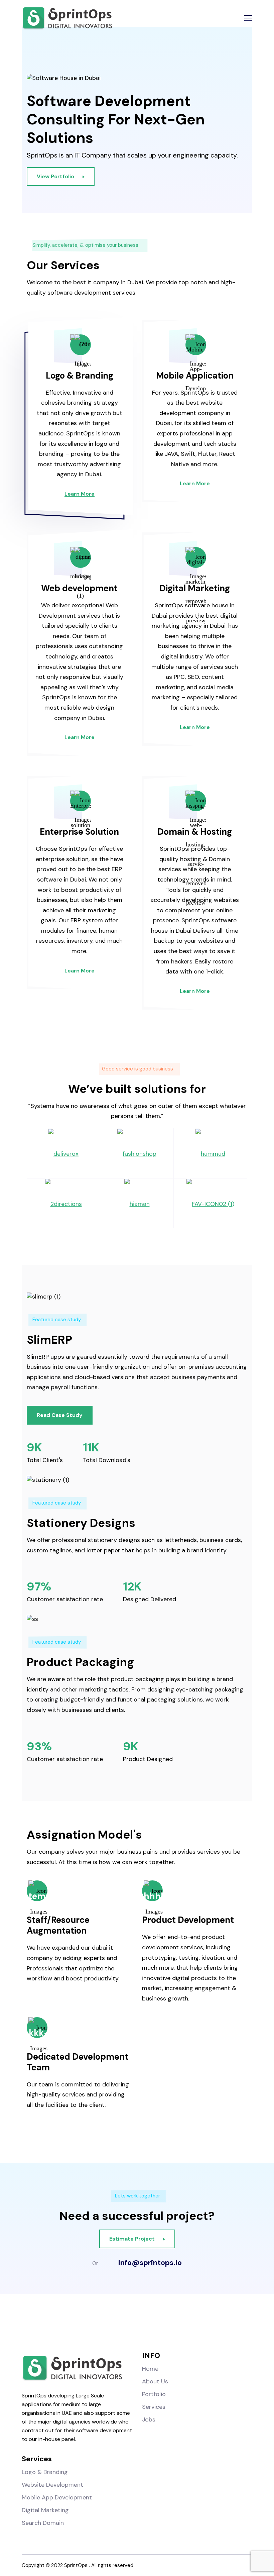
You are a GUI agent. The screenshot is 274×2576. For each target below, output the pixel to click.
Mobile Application (195, 376)
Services (154, 2407)
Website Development (52, 2485)
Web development (79, 588)
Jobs (149, 2419)
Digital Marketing (195, 588)
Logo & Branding (80, 376)
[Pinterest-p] (179, 2326)
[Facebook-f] (95, 2326)
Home (150, 2369)
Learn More (80, 494)
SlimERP (49, 1340)
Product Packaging (81, 1662)
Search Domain (43, 2523)
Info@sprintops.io (150, 2263)
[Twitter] (151, 2326)
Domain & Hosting (195, 832)
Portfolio (154, 2394)
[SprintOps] (67, 18)
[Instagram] (123, 2326)
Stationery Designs (81, 1523)
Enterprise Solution (79, 832)
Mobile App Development (57, 2497)
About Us (155, 2381)
